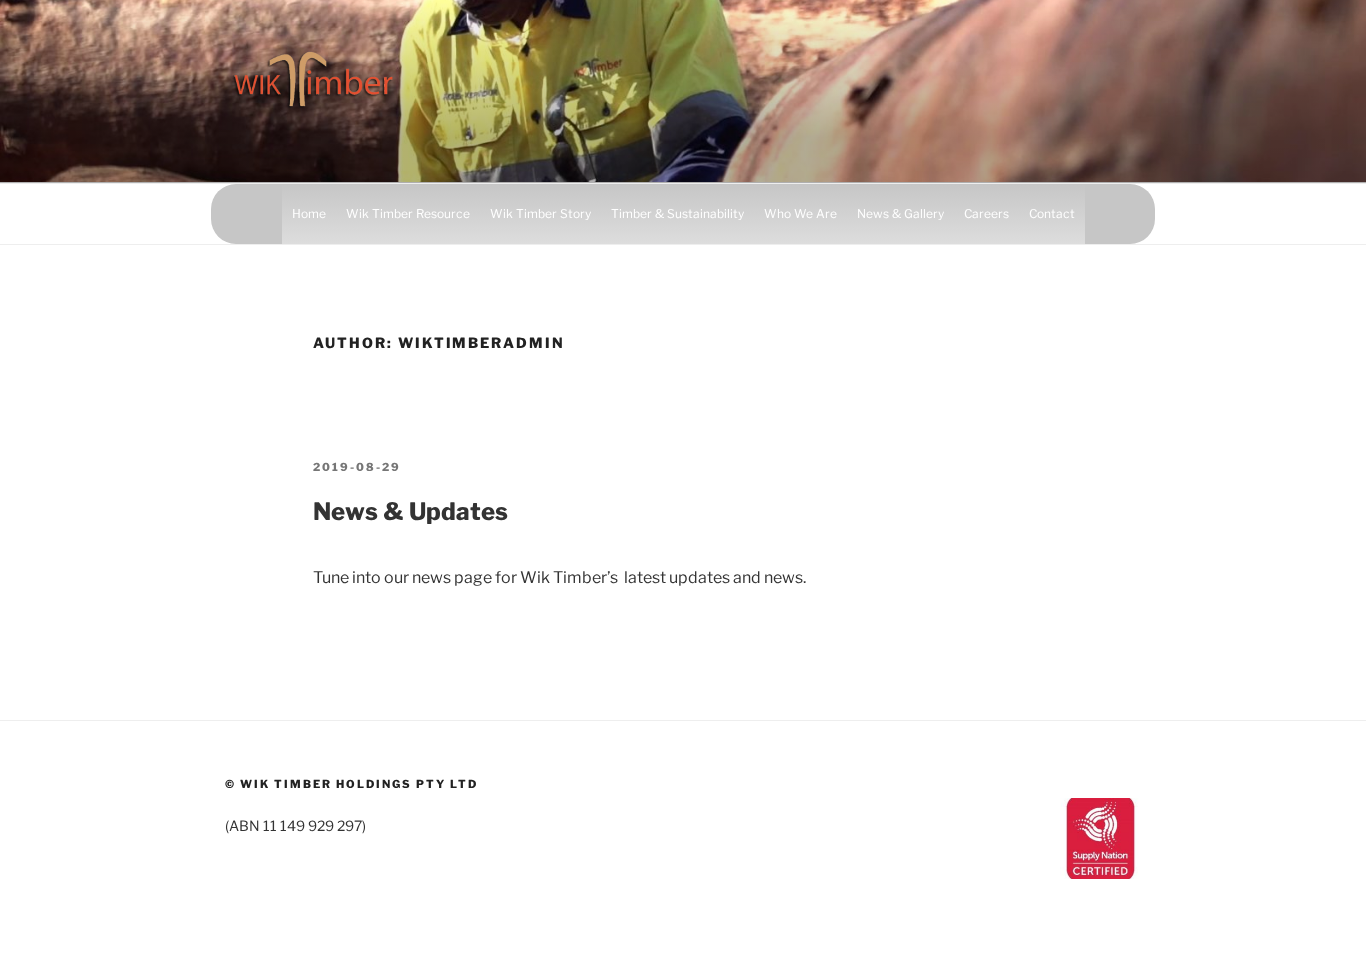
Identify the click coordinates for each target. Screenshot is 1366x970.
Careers (986, 213)
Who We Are (800, 213)
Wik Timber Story (540, 213)
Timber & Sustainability (677, 213)
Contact (1052, 213)
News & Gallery (900, 213)
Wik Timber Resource (408, 213)
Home (309, 213)
